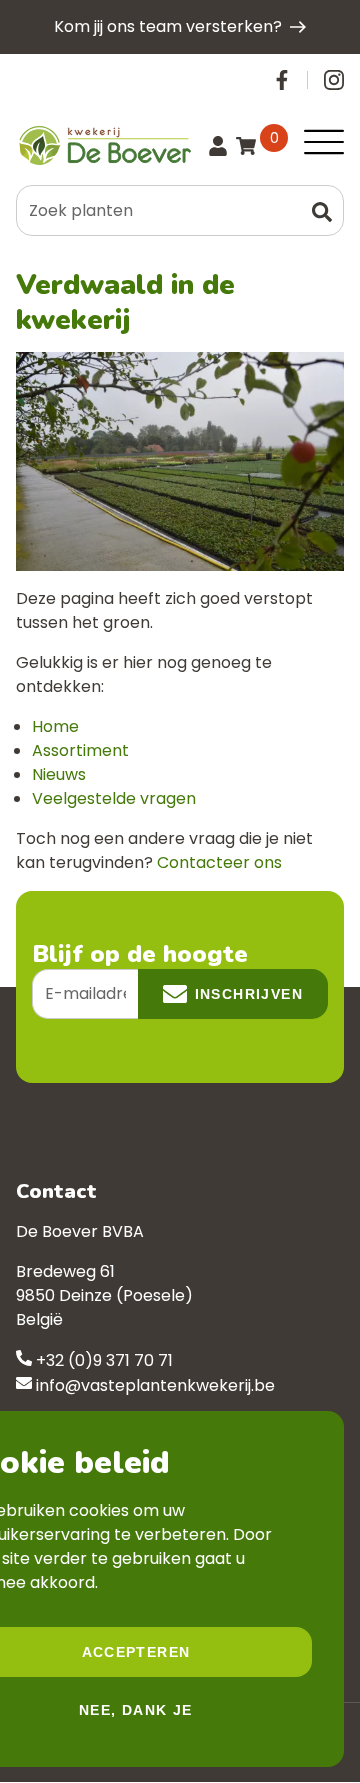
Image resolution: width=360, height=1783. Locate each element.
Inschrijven (249, 994)
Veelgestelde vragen (114, 798)
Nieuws (59, 774)
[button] (322, 210)
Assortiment (80, 750)
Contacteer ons (219, 862)
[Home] (103, 145)
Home (55, 726)
